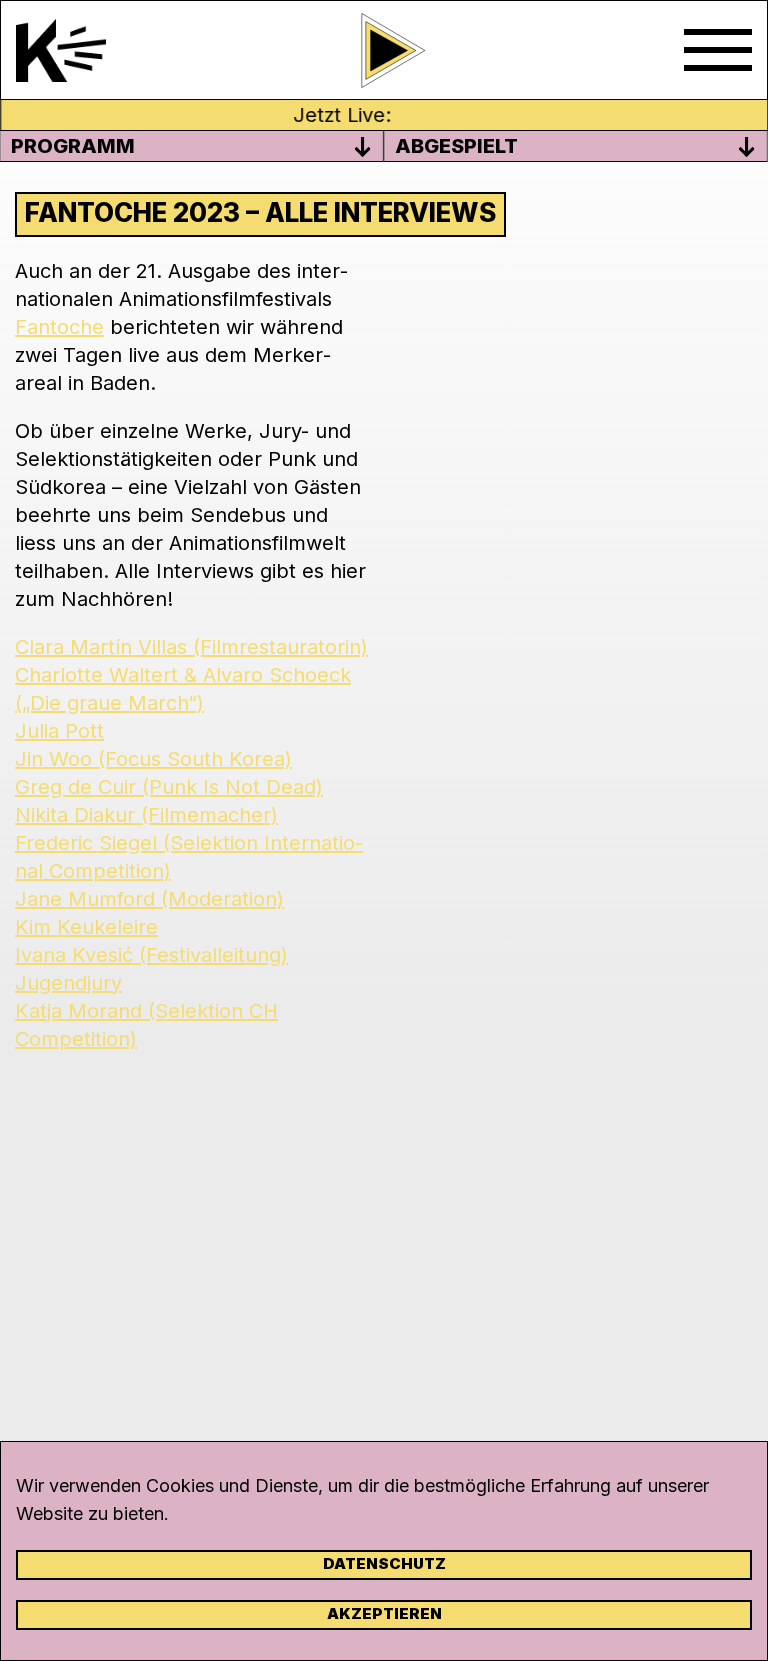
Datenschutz (384, 1563)
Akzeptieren (384, 1613)
